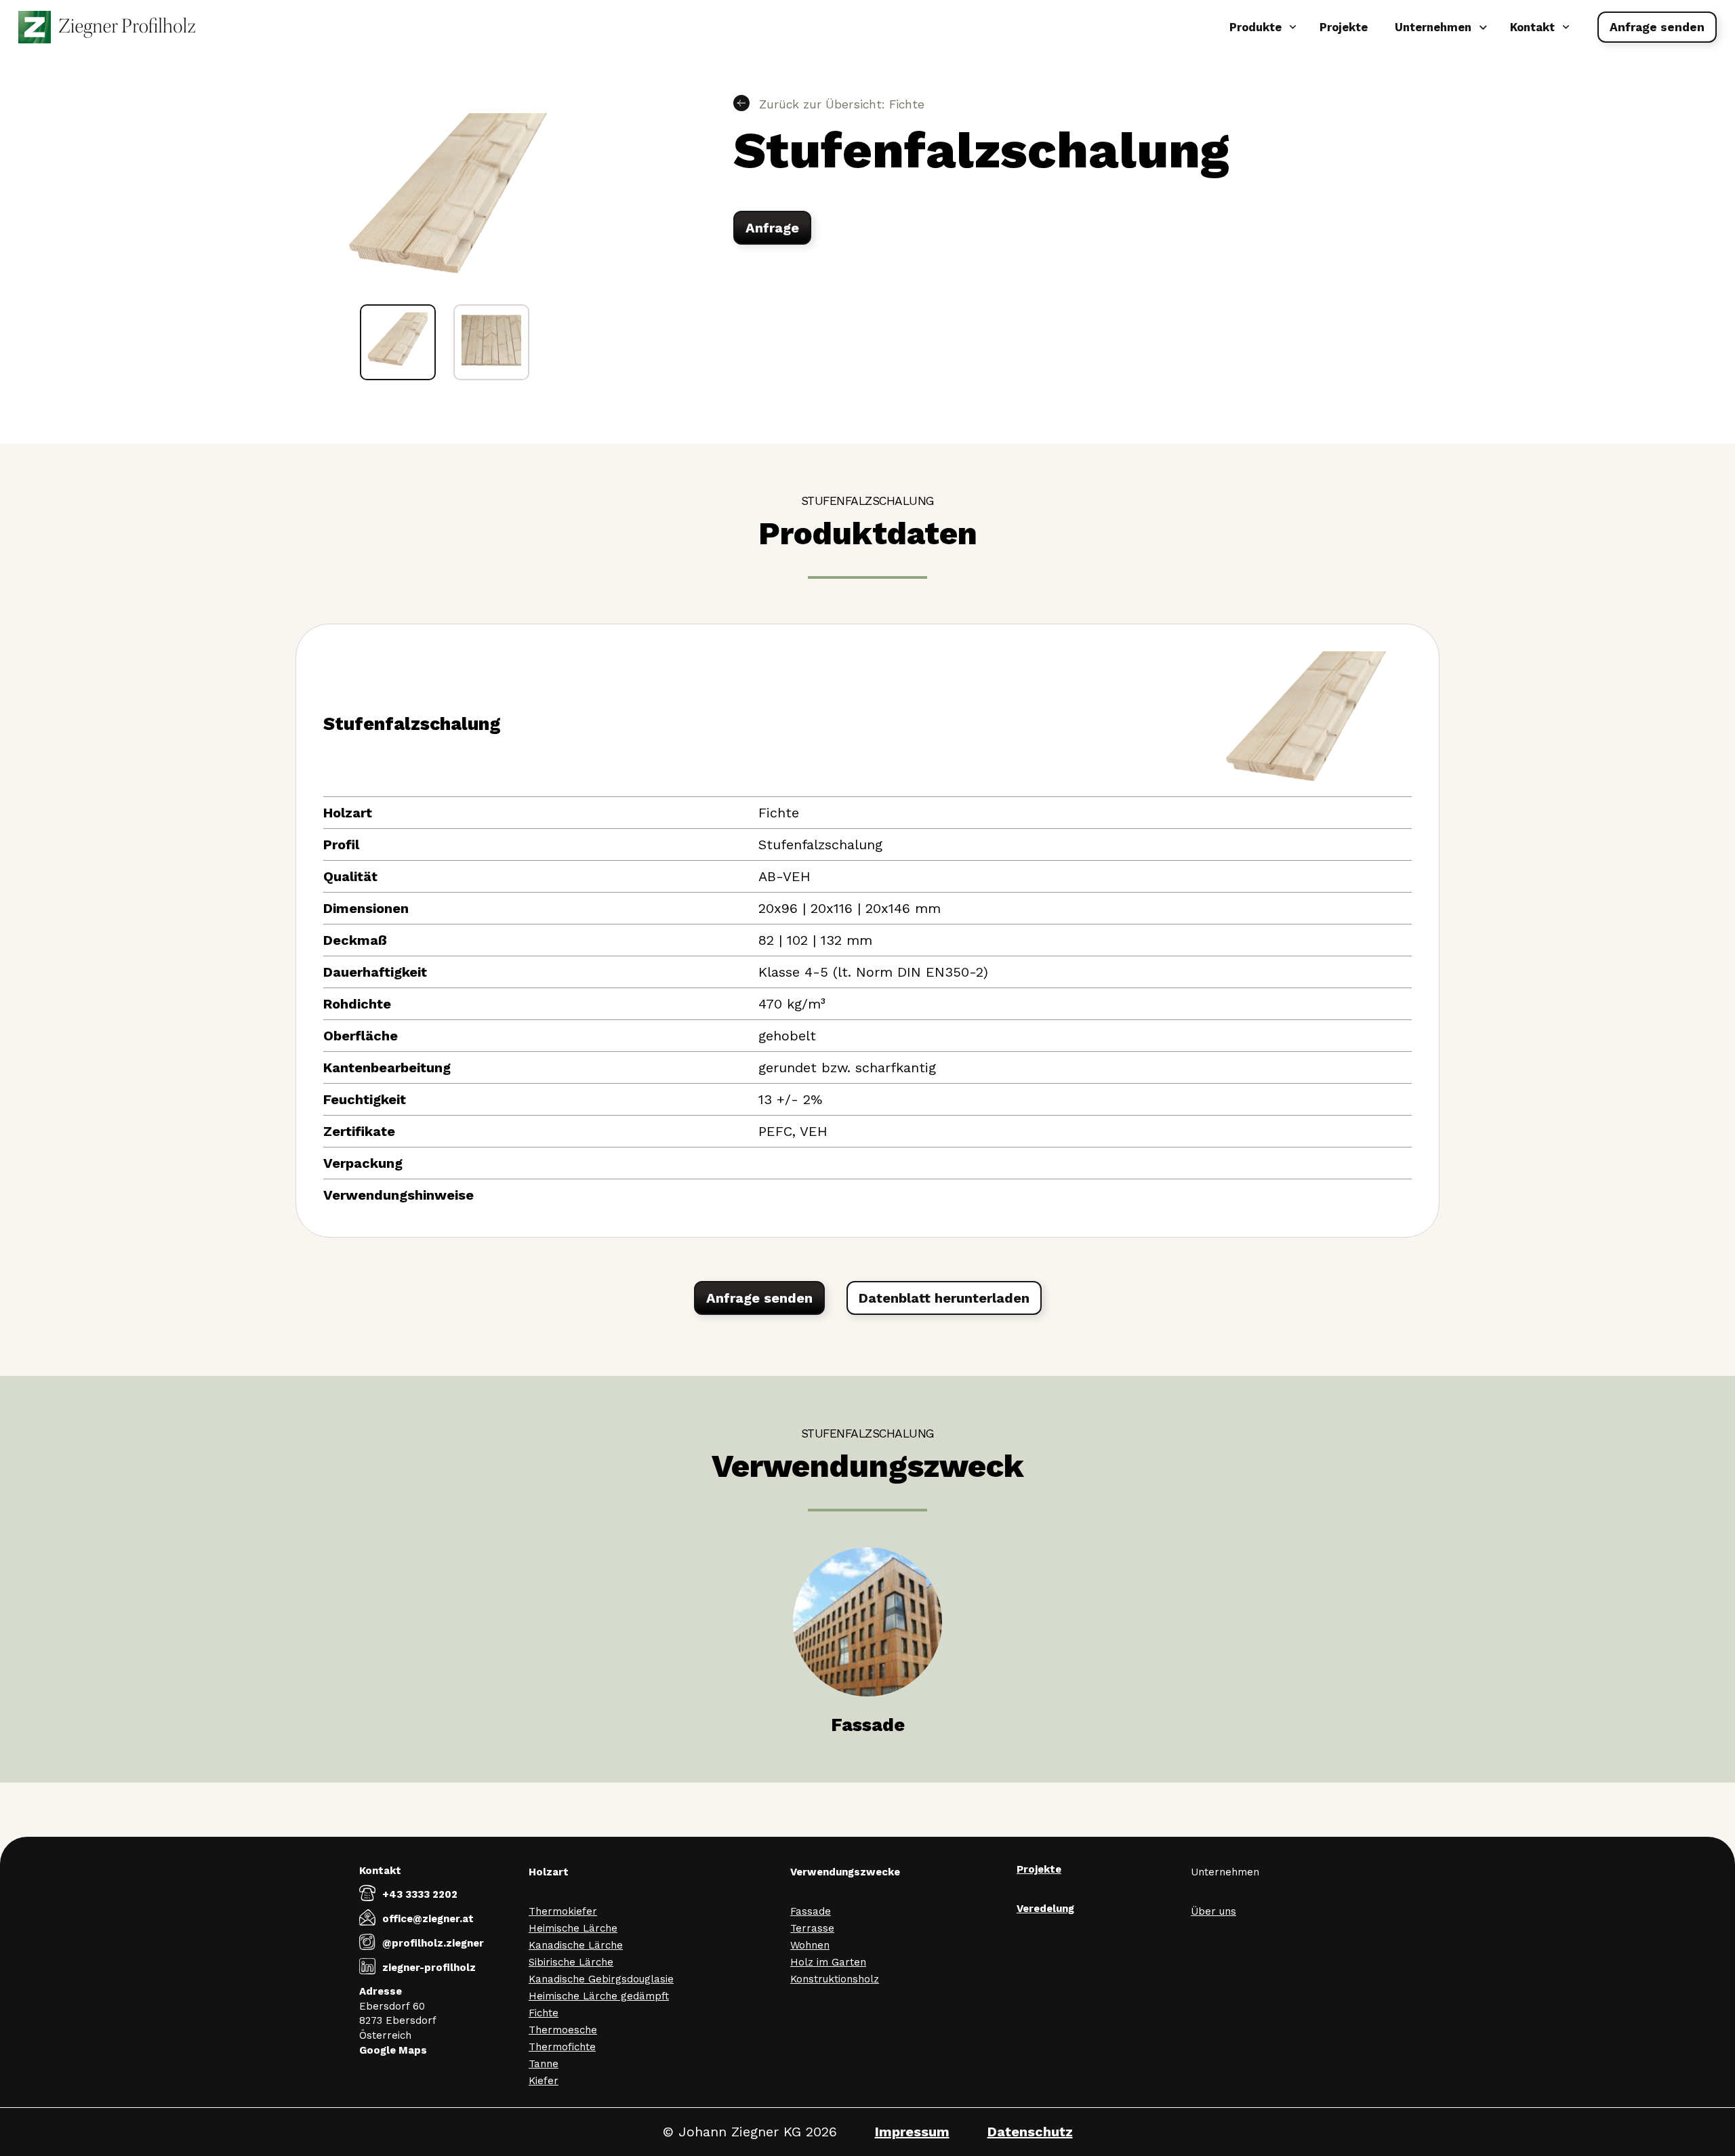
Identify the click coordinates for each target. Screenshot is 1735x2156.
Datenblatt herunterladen (944, 1298)
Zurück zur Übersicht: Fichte (840, 104)
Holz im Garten (828, 1962)
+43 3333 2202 (420, 1894)
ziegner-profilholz (429, 1968)
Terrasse (812, 1928)
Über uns (1213, 1911)
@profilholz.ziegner (433, 1943)
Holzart (549, 1872)
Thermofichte (562, 2047)
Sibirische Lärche (571, 1962)
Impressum (912, 2132)
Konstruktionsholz (835, 1979)
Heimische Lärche (573, 1928)
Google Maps (393, 2050)
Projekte (1344, 27)
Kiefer (544, 2081)
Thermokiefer (563, 1911)
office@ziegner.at (428, 1919)
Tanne (544, 2064)
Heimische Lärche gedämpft (599, 1996)
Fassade (811, 1911)
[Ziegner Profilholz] (107, 27)
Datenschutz (1030, 2132)
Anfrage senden (1657, 27)
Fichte (544, 2013)
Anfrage (772, 228)
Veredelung (1045, 1909)
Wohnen (810, 1945)
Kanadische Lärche (576, 1945)
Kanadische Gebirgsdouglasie (601, 1979)
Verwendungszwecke (845, 1872)
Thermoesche (563, 2030)
